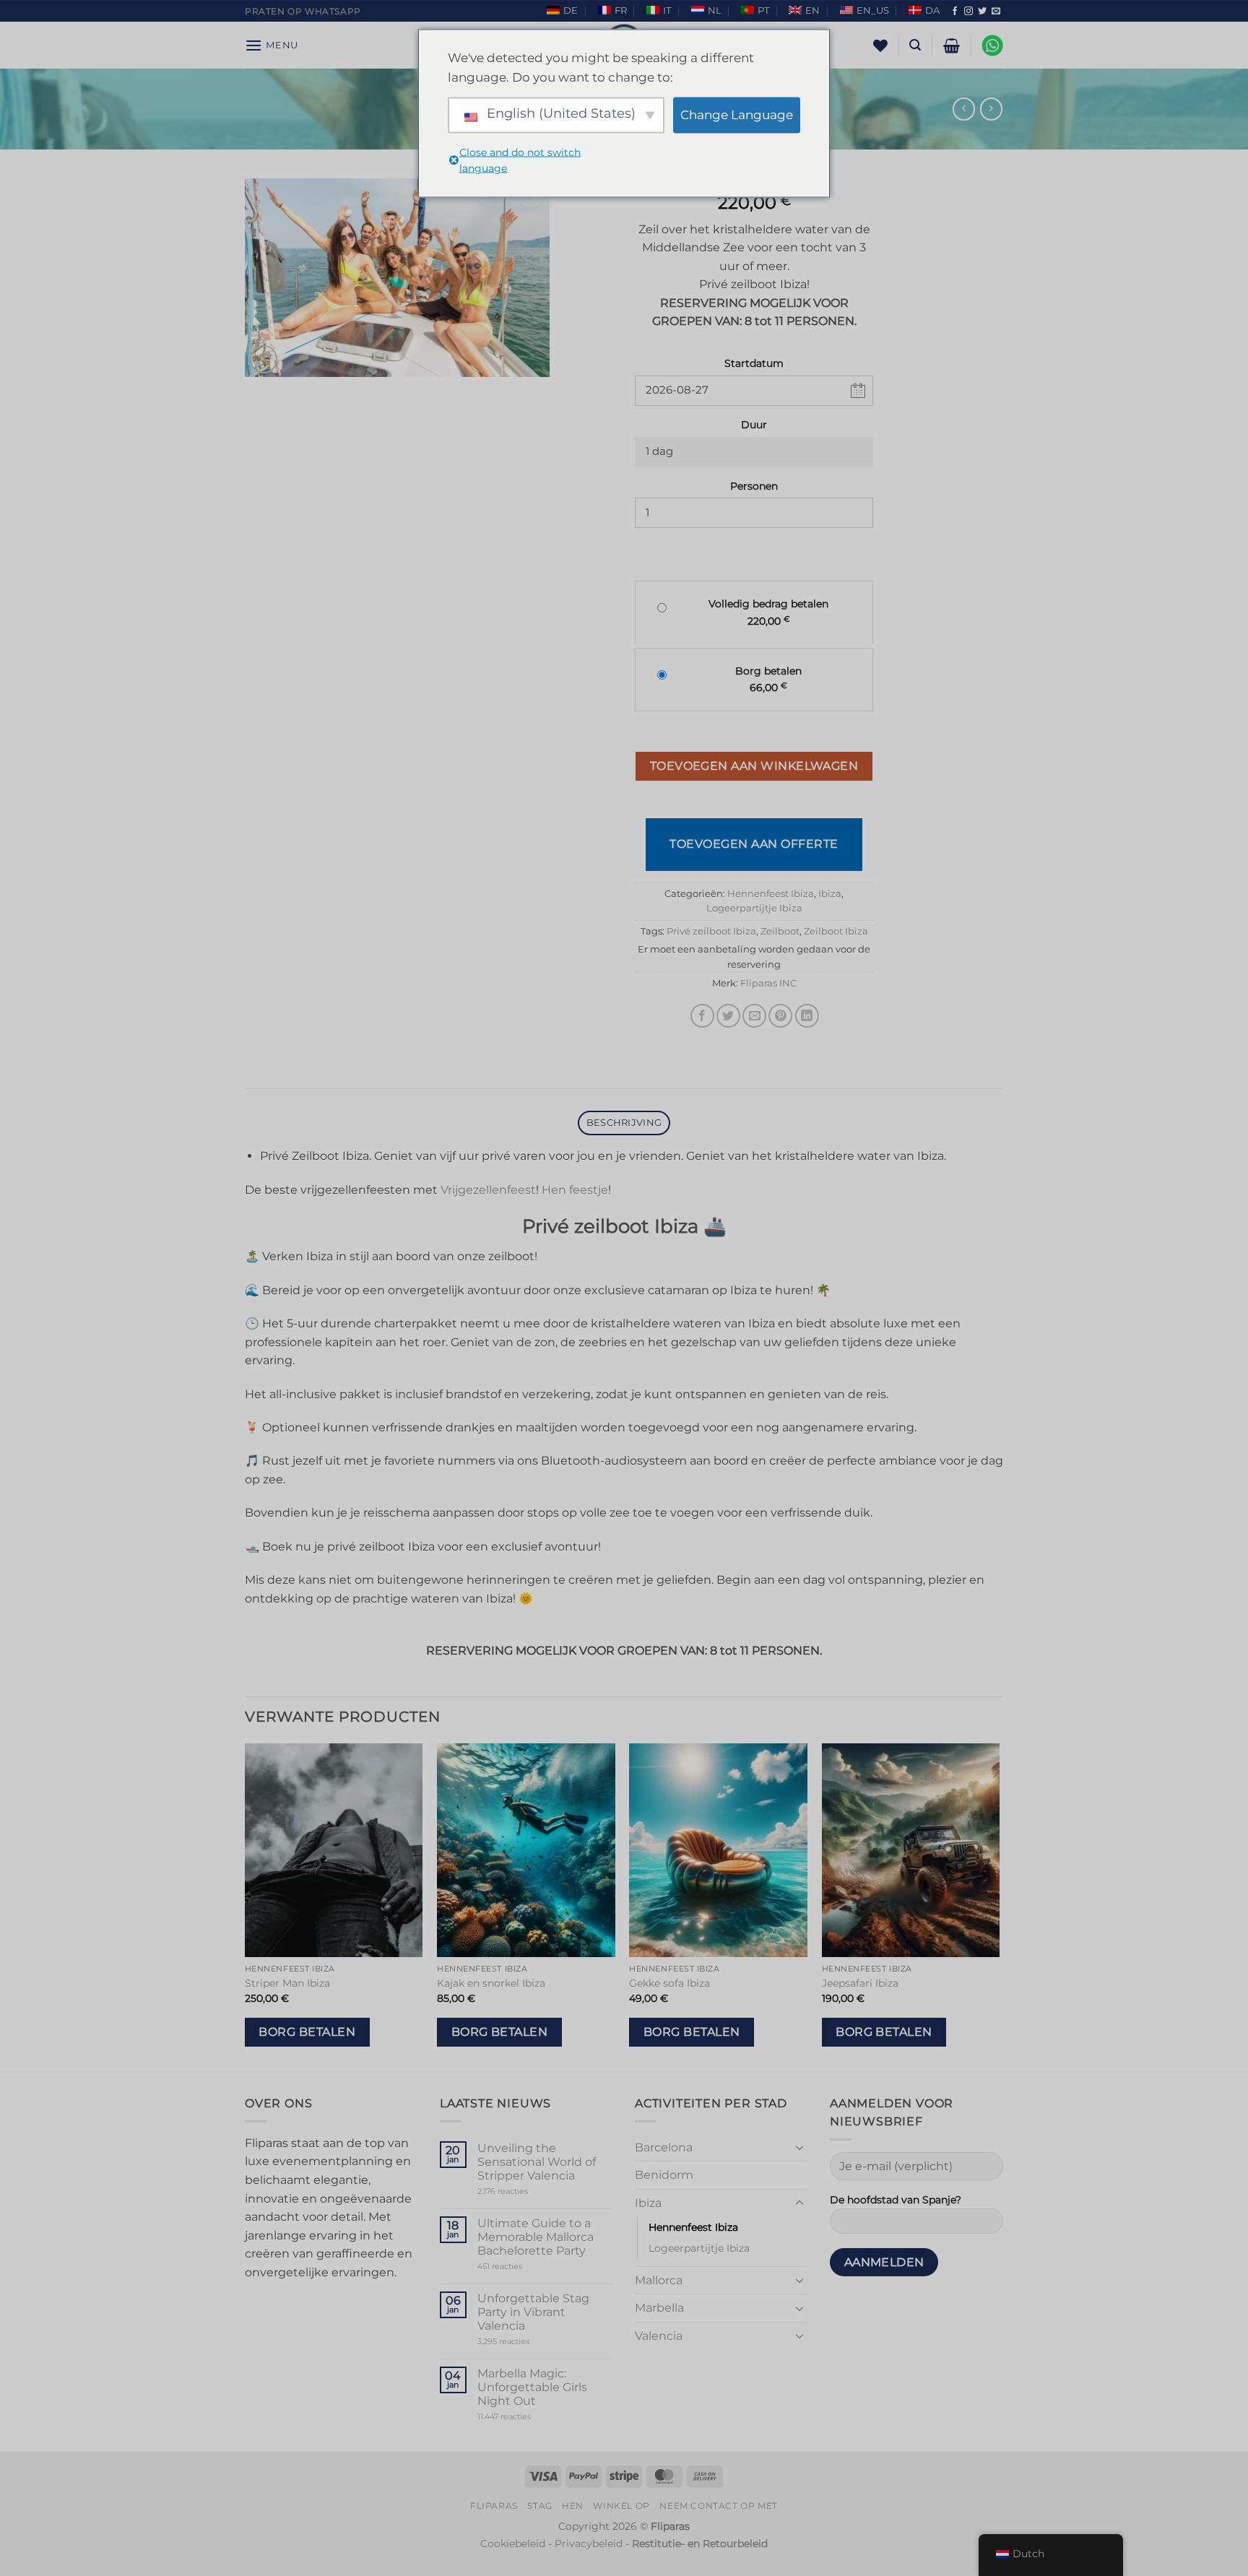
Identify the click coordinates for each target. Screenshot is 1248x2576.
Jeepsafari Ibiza (860, 1983)
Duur (754, 425)
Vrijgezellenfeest (488, 1190)
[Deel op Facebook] (702, 1016)
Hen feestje (575, 1190)
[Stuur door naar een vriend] (754, 1016)
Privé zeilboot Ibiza (711, 931)
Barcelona (664, 2147)
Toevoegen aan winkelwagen (754, 766)
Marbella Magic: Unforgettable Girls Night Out (532, 2387)
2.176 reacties (525, 2191)
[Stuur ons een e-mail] (996, 12)
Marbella (659, 2308)
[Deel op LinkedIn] (807, 1016)
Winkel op (621, 2506)
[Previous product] (991, 109)
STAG (539, 2506)
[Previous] (246, 1906)
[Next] (999, 1906)
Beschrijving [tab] (624, 1123)
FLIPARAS (494, 2506)
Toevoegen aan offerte (754, 844)
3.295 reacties (531, 2342)
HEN (573, 2506)
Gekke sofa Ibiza (669, 1983)
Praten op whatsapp (303, 11)
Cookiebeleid (513, 2544)
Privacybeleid (589, 2544)
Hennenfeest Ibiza (771, 894)
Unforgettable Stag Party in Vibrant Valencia (533, 2312)
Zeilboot (780, 931)
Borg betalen (307, 2032)
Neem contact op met (719, 2506)
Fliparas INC (768, 983)
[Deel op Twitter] (728, 1016)
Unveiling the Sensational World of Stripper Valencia (537, 2162)
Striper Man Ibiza (287, 1983)
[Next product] (964, 109)
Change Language (737, 115)
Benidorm (664, 2175)
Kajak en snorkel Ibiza (491, 1983)
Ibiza (830, 894)
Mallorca (659, 2280)
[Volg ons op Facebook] (955, 12)
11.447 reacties (532, 2417)
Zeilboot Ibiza (836, 931)
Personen (754, 486)
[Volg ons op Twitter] (982, 12)
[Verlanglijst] (880, 45)
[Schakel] (799, 2147)
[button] (272, 45)
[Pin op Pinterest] (780, 1016)
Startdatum (754, 363)
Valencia (659, 2336)
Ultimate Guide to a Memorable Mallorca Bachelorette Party (536, 2237)
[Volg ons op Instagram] (968, 12)
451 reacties (525, 2267)
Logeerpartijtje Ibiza (754, 908)
